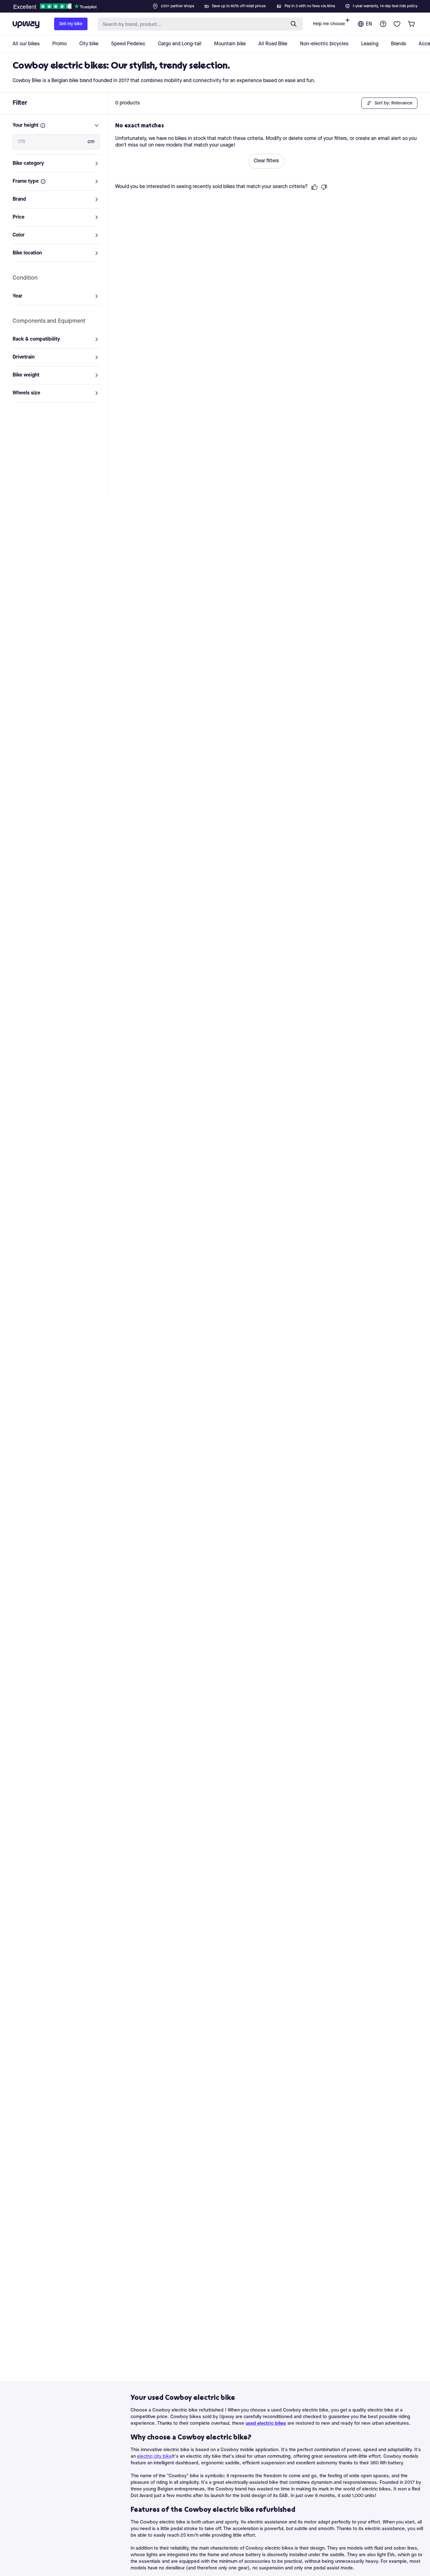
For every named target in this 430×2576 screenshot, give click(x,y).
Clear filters (266, 161)
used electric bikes (266, 2424)
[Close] (220, 4)
